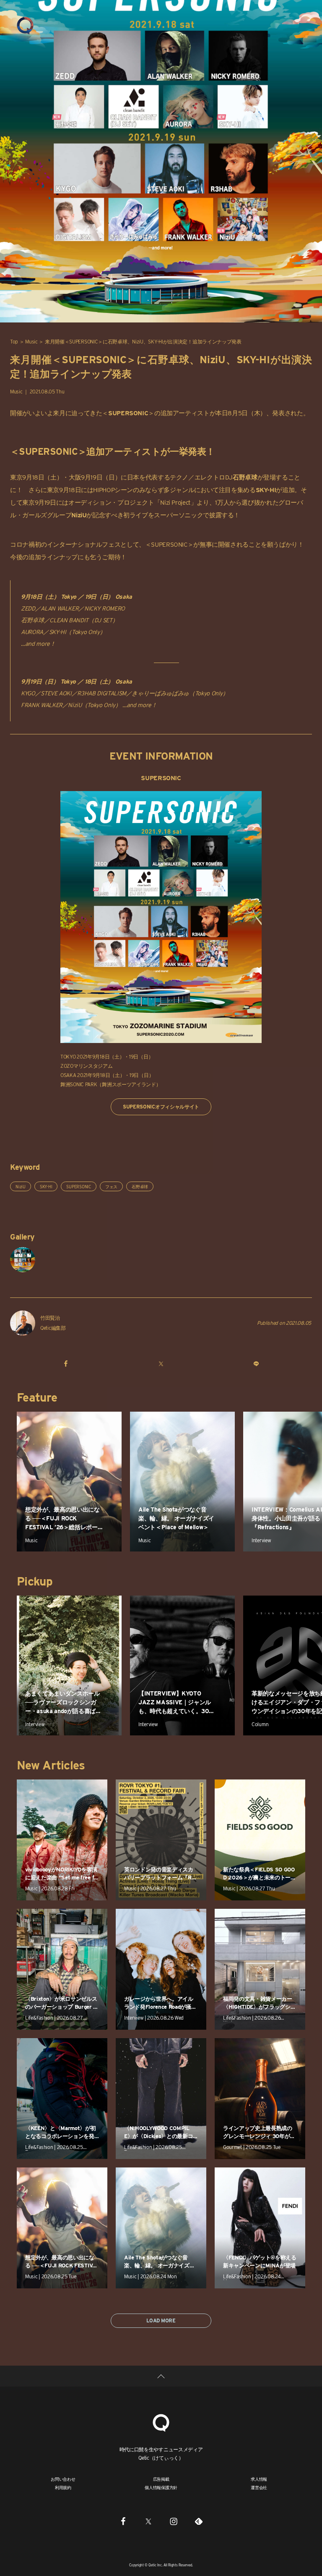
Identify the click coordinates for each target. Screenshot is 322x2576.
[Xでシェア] (161, 1363)
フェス (111, 1187)
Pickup (35, 1581)
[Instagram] (174, 2521)
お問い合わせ (63, 2479)
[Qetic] (25, 25)
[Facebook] (123, 2521)
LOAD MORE (161, 2320)
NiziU (21, 1187)
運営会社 (259, 2487)
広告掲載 (161, 2479)
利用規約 (63, 2487)
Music (31, 342)
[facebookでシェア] (66, 1363)
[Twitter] (148, 2521)
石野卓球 (140, 1187)
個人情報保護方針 (161, 2487)
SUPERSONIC (79, 1187)
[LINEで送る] (256, 1363)
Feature (37, 1397)
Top (14, 342)
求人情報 (259, 2479)
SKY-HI (46, 1187)
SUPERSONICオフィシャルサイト (161, 1107)
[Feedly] (199, 2521)
